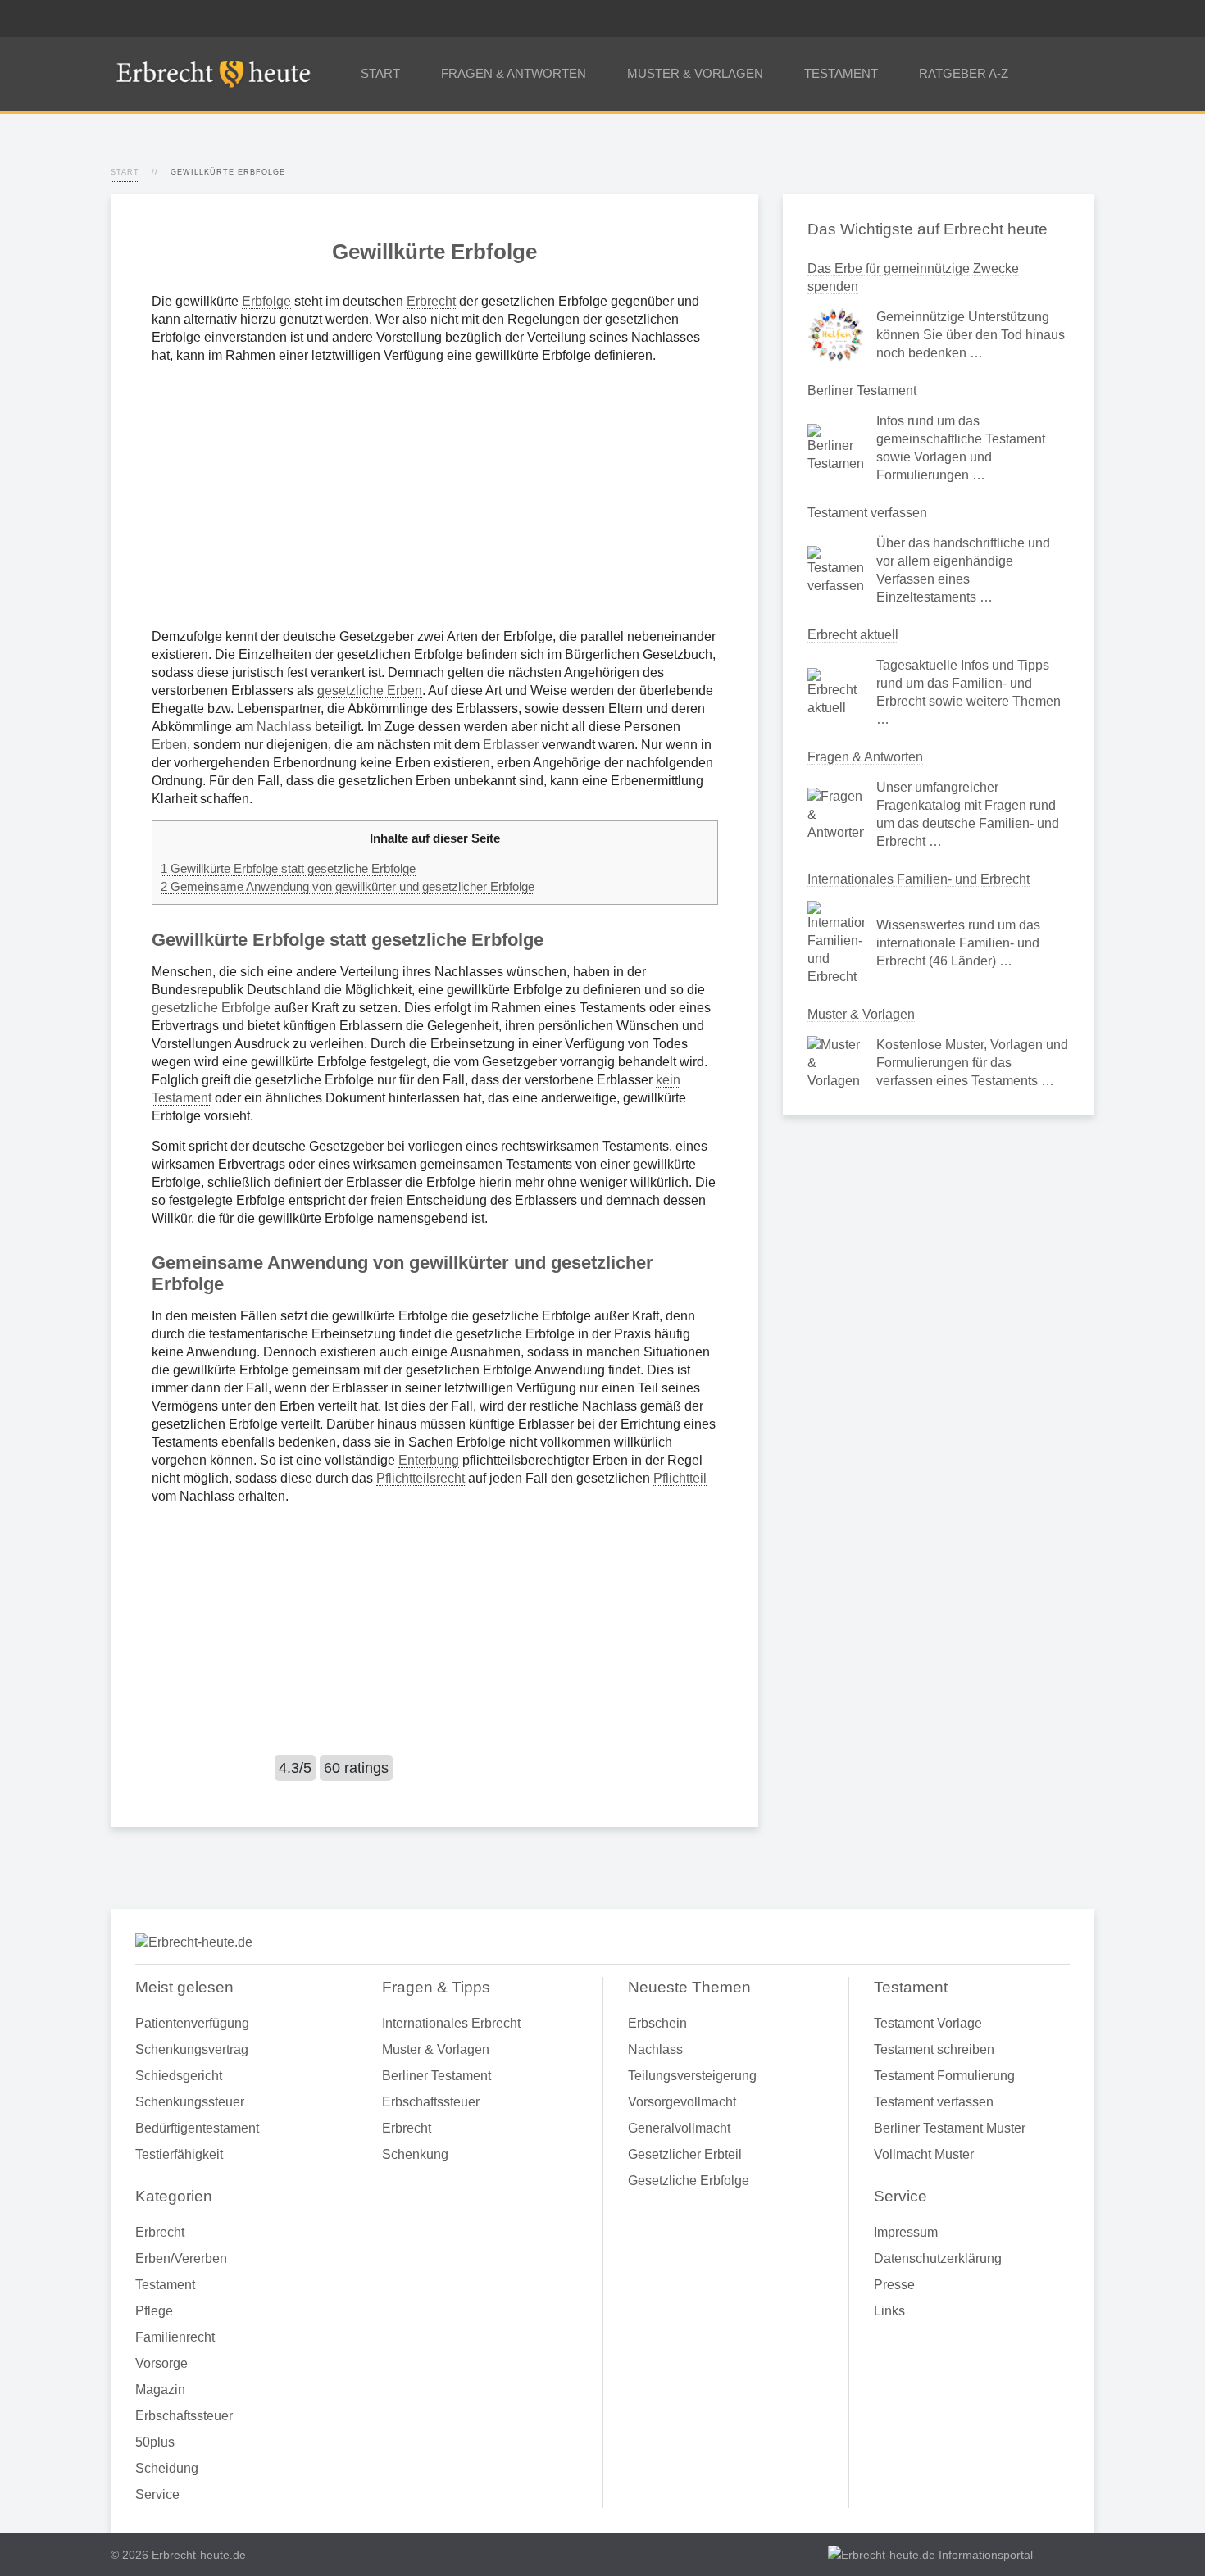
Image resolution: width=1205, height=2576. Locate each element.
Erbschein (657, 2023)
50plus (155, 2442)
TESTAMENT (841, 73)
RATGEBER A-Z (964, 73)
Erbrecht (431, 301)
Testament (165, 2285)
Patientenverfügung (192, 2023)
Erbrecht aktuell (853, 635)
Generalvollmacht (679, 2128)
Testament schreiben (934, 2049)
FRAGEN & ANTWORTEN (514, 73)
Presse (894, 2285)
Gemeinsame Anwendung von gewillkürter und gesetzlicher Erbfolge (348, 886)
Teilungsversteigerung (692, 2076)
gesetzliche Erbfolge (211, 1008)
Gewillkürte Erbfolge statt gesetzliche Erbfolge (288, 868)
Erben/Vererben (181, 2258)
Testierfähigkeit (179, 2154)
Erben (169, 745)
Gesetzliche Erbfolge (689, 2181)
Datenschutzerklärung (938, 2258)
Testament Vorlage (928, 2023)
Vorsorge (161, 2363)
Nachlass (284, 727)
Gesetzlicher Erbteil (685, 2154)
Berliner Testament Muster (950, 2128)
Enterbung (429, 1460)
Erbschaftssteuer (184, 2416)
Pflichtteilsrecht (421, 1478)
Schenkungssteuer (190, 2102)
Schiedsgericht (179, 2076)
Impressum (906, 2232)
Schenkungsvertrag (192, 2049)
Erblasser (511, 745)
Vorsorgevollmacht (682, 2102)
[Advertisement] (434, 496)
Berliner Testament (862, 391)
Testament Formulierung (944, 2076)
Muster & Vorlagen (861, 1014)
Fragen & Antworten (865, 757)
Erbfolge (266, 301)
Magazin (160, 2390)
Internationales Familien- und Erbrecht (919, 879)
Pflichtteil (680, 1478)
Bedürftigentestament (197, 2128)
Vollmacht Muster (924, 2154)
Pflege (154, 2311)
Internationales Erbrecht (451, 2023)
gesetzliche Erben (370, 691)
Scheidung (167, 2468)
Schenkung (415, 2154)
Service (157, 2494)
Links (889, 2311)
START (380, 73)
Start (125, 172)
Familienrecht (175, 2337)
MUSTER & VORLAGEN (695, 73)
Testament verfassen (867, 513)
